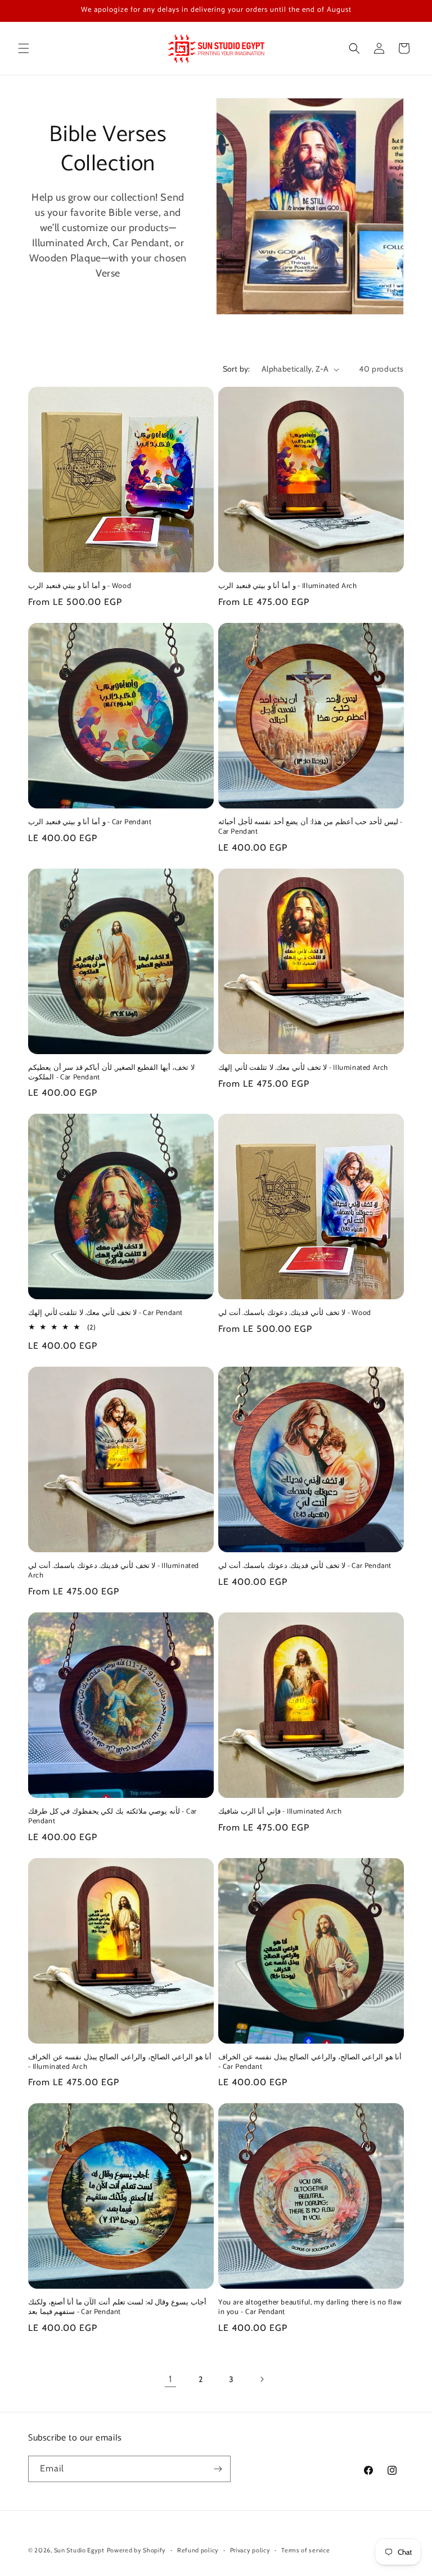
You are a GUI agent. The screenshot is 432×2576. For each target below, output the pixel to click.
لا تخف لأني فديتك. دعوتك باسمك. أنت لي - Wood (295, 1314)
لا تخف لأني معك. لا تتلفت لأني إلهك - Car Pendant (105, 1314)
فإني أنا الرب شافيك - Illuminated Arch (280, 1812)
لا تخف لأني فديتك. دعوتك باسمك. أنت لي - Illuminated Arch (114, 1571)
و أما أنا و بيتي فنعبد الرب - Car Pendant (90, 823)
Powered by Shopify (137, 2550)
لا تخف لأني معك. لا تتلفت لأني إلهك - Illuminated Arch (303, 1068)
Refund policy (198, 2550)
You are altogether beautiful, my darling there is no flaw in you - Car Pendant (310, 2308)
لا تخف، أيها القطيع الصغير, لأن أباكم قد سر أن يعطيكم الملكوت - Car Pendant (111, 1073)
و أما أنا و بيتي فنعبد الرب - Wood (80, 587)
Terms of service (305, 2550)
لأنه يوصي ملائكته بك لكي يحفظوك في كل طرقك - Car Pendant (112, 1817)
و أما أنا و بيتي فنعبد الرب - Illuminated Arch (287, 587)
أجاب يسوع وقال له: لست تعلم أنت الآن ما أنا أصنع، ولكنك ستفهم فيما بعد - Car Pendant (117, 2308)
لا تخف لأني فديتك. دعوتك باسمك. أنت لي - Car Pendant (305, 1567)
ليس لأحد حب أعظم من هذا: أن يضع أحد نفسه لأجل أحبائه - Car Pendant (310, 828)
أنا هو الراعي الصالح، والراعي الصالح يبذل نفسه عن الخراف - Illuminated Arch (120, 2063)
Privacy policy (250, 2550)
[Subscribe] (218, 2469)
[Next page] (262, 2379)
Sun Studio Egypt (79, 2550)
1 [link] (170, 2379)
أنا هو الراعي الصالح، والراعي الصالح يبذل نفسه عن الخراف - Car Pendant (310, 2063)
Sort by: (237, 369)
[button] (24, 48)
